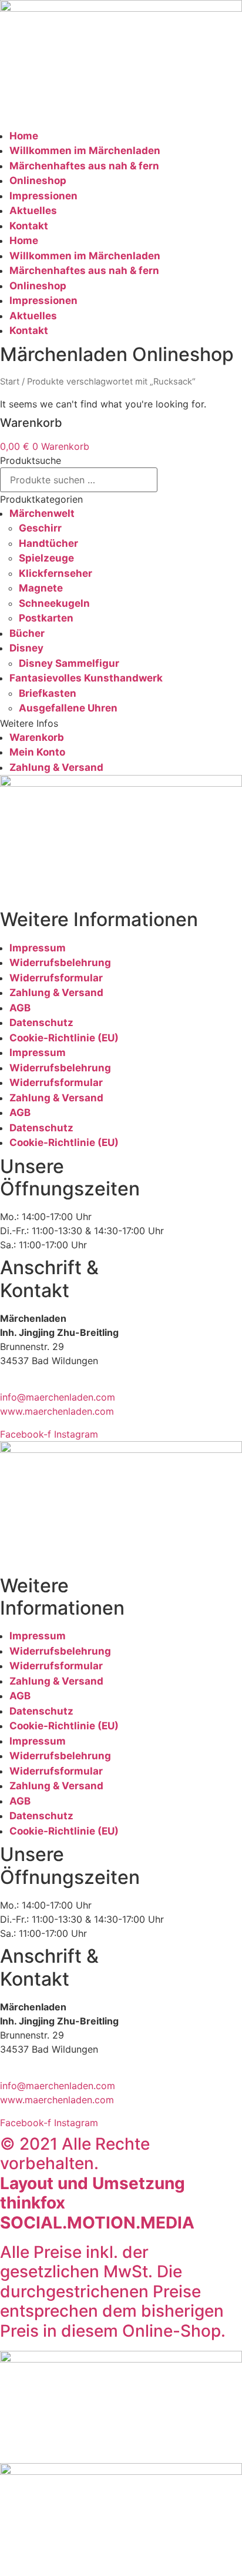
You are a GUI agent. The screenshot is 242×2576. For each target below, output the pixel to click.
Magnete (41, 588)
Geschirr (40, 528)
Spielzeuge (46, 558)
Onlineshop (38, 181)
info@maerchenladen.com (58, 1397)
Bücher (27, 633)
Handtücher (48, 543)
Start (10, 382)
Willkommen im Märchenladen (85, 151)
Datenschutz (41, 1023)
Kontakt (29, 226)
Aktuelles (33, 211)
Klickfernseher (56, 573)
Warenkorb (37, 737)
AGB (20, 1008)
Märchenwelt (42, 513)
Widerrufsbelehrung (60, 963)
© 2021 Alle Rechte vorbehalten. (97, 2183)
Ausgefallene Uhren (68, 708)
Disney (26, 648)
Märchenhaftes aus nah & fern (84, 166)
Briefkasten (48, 693)
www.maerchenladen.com (57, 1411)
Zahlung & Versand (56, 767)
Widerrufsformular (56, 978)
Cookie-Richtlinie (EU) (64, 1038)
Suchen (186, 480)
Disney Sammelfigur (69, 663)
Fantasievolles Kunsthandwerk (86, 678)
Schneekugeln (54, 603)
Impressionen (43, 196)
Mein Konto (37, 752)
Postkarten (46, 618)
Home (24, 136)
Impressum (38, 948)
